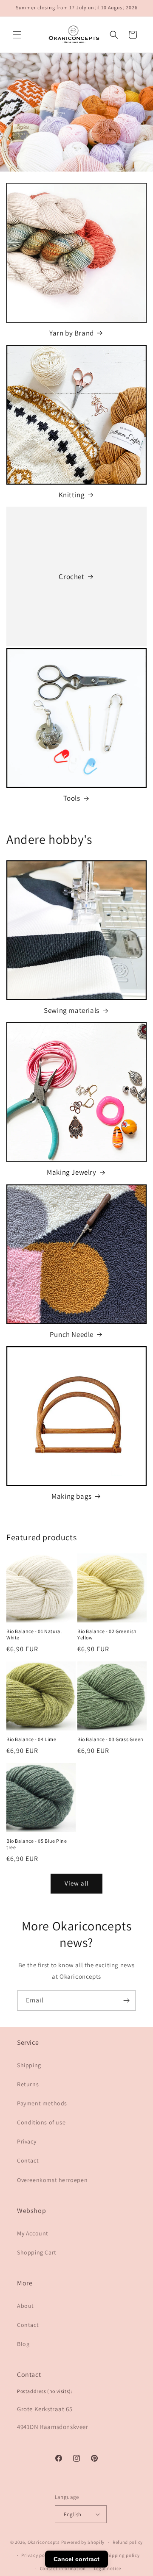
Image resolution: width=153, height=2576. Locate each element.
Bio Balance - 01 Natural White (34, 1635)
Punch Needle (72, 1334)
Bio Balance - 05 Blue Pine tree (37, 1844)
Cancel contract (76, 2559)
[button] (17, 35)
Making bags (72, 1496)
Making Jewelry (71, 1172)
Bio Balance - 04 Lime (31, 1739)
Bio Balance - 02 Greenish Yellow (107, 1635)
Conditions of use (41, 2122)
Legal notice (108, 2568)
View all (77, 1883)
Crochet (71, 577)
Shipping (29, 2065)
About (25, 2306)
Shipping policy (122, 2555)
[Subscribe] (126, 2001)
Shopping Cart (37, 2252)
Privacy (27, 2141)
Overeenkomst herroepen (52, 2180)
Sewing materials (72, 1010)
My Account (33, 2233)
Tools (72, 798)
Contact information (63, 2568)
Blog (23, 2344)
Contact (28, 2160)
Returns (28, 2084)
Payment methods (42, 2103)
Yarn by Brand (72, 333)
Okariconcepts (44, 2542)
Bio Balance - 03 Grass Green (110, 1739)
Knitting (72, 495)
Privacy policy (37, 2555)
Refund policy (128, 2542)
